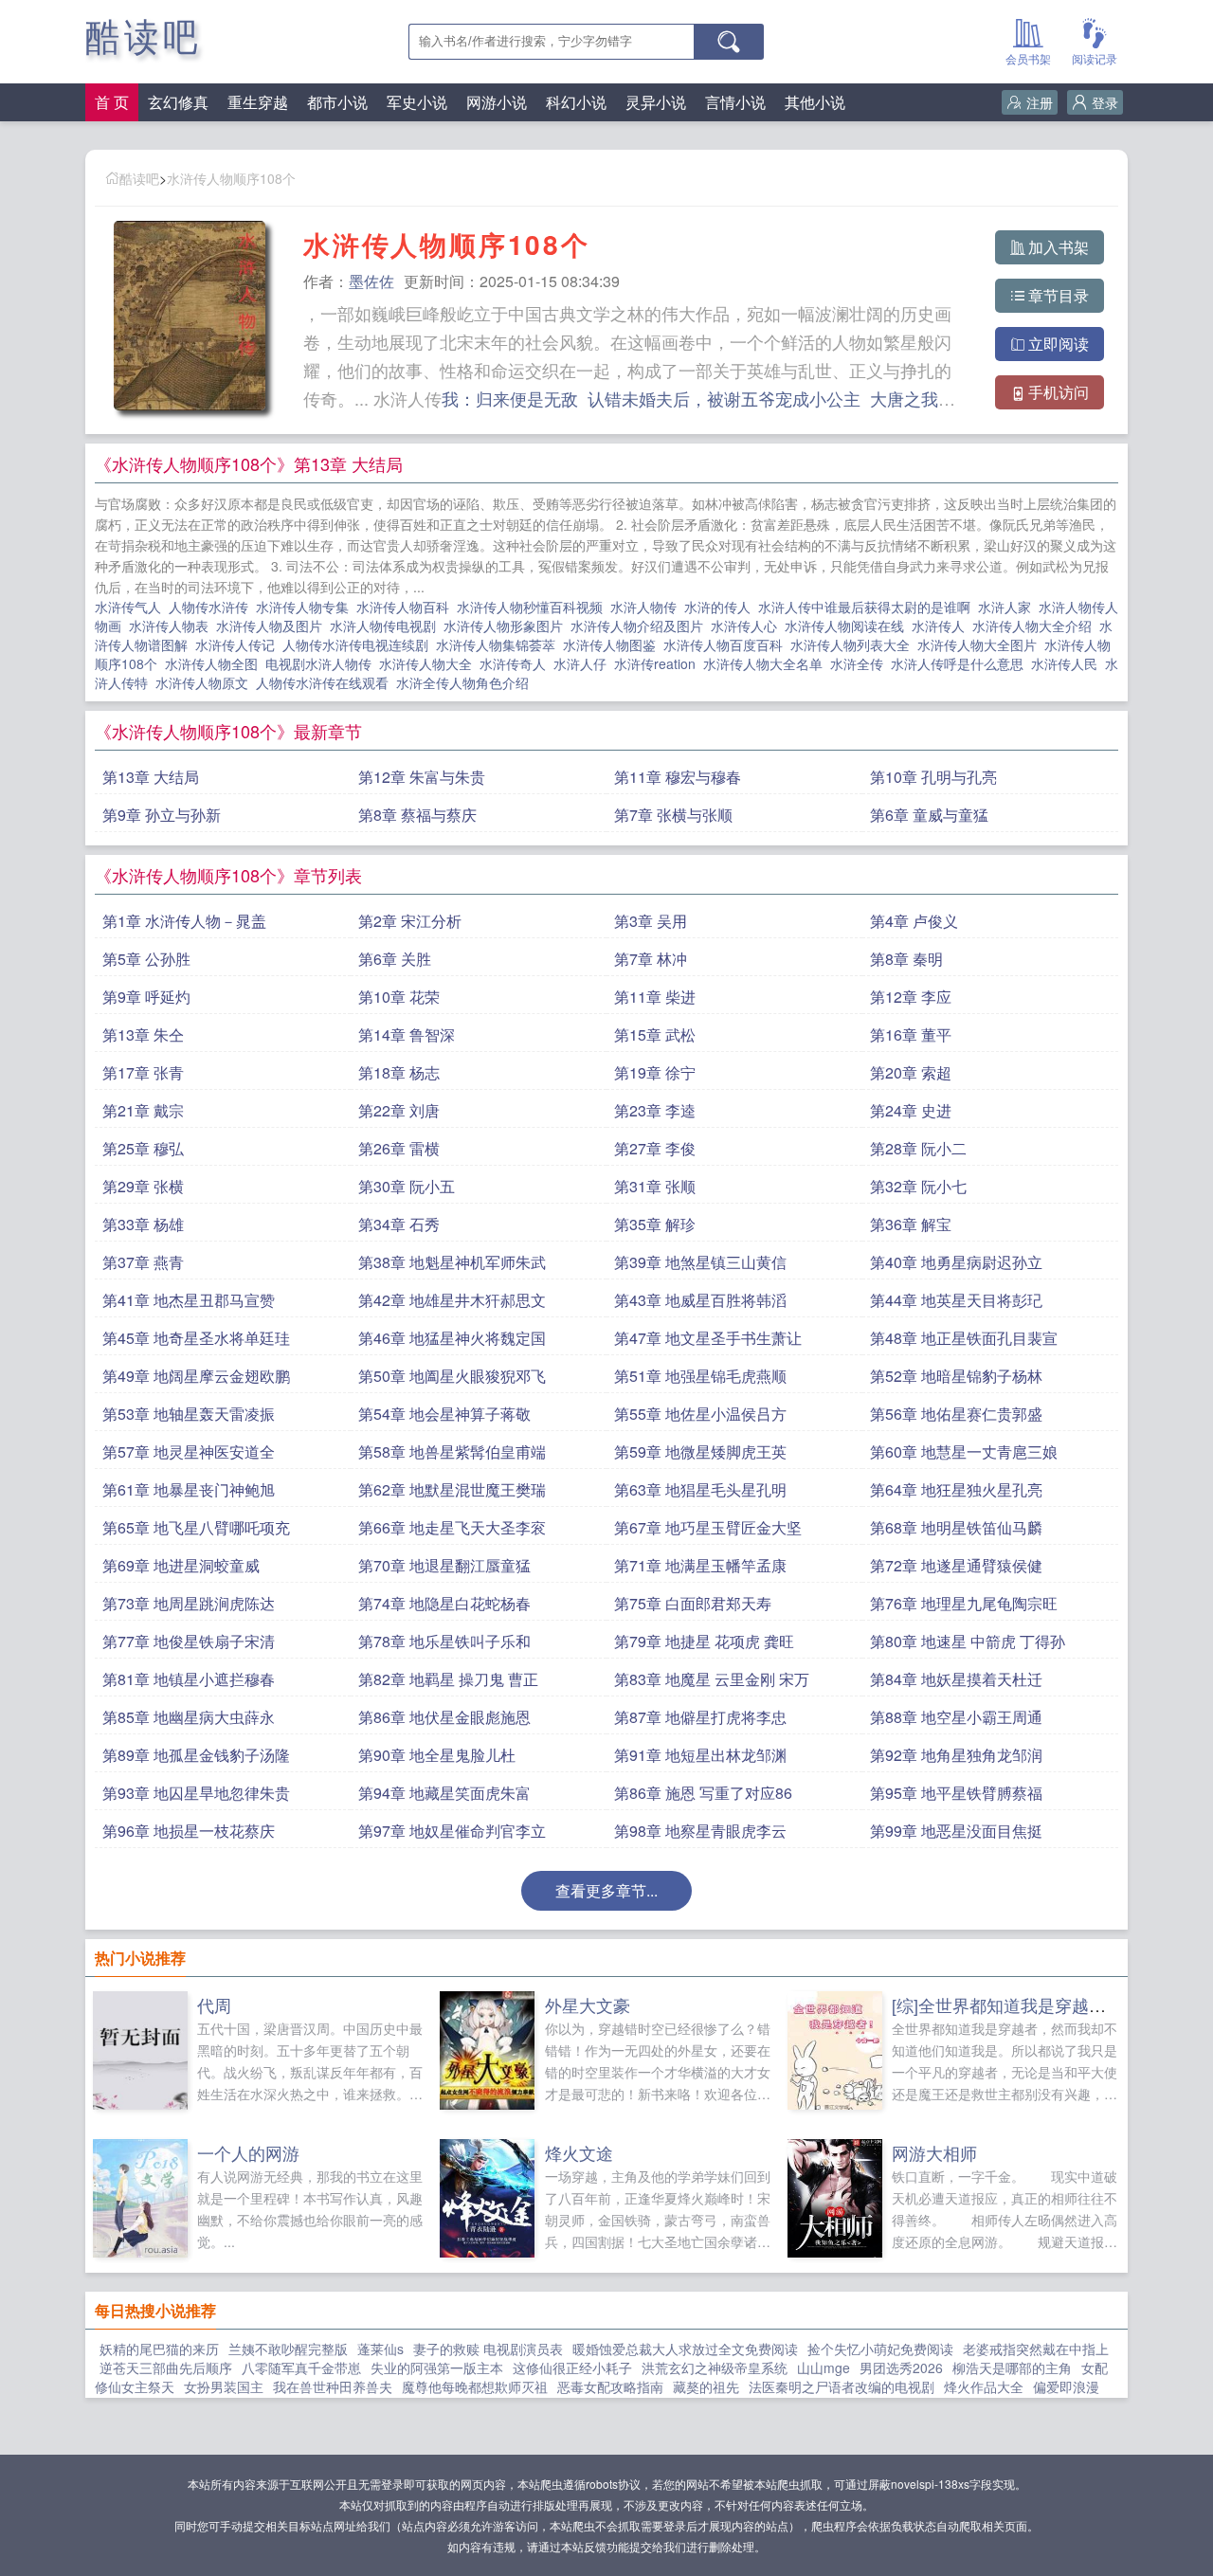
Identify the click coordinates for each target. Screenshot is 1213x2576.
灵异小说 (656, 102)
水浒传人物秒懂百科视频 (534, 607)
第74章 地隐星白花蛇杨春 (444, 1603)
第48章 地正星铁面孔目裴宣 (964, 1338)
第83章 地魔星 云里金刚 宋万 (712, 1679)
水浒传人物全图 (215, 663)
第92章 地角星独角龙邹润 (956, 1755)
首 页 (112, 102)
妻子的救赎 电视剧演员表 (488, 2349)
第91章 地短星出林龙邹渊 (700, 1755)
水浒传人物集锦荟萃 (499, 644)
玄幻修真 (178, 102)
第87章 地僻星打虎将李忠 (700, 1717)
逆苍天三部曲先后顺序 (166, 2367)
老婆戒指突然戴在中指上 (1036, 2349)
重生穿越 (258, 102)
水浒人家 (1008, 607)
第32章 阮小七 (918, 1186)
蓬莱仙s (380, 2349)
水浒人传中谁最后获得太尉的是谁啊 (868, 607)
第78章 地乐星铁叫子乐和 (444, 1641)
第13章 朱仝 (143, 1034)
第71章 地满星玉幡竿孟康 (700, 1565)
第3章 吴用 (651, 921)
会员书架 (1028, 58)
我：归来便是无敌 (510, 398)
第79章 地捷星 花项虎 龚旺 (704, 1641)
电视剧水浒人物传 (322, 663)
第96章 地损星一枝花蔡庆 (189, 1831)
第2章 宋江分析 (410, 921)
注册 (1040, 102)
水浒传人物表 (172, 626)
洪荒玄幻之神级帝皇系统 (715, 2367)
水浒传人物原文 (206, 682)
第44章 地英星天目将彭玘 (956, 1300)
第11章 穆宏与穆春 (678, 777)
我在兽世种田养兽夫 (333, 2386)
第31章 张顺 (655, 1186)
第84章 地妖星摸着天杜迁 (956, 1679)
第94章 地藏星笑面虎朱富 (444, 1793)
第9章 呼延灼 (146, 997)
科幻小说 (576, 102)
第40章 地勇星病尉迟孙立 (956, 1262)
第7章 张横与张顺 (673, 815)
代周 (214, 2005)
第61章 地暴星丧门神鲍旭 (189, 1489)
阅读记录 (1095, 58)
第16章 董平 (911, 1034)
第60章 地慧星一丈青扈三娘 (964, 1451)
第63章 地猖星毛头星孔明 (700, 1489)
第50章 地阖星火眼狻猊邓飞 (452, 1376)
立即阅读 (1059, 344)
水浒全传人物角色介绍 (466, 682)
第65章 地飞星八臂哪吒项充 (196, 1527)
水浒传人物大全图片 (981, 644)
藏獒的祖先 (706, 2386)
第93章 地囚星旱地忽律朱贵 (196, 1793)
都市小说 (337, 102)
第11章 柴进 (655, 997)
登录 (1105, 102)
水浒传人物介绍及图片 (641, 626)
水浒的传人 (721, 607)
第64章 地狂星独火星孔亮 (956, 1489)
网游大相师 (934, 2152)
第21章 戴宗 (143, 1110)
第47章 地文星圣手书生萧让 (708, 1338)
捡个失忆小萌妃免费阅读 (880, 2349)
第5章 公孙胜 (146, 959)
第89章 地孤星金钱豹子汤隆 (196, 1755)
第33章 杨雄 (143, 1224)
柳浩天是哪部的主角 (1012, 2367)
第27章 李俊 (655, 1148)
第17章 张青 (143, 1072)
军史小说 (417, 102)
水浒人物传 (647, 607)
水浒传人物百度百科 (727, 644)
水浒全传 (860, 663)
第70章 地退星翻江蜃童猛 (444, 1565)
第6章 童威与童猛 (929, 815)
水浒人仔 (584, 663)
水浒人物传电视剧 (387, 626)
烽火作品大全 (984, 2386)
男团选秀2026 (901, 2367)
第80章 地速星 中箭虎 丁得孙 (968, 1641)
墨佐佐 (371, 281)
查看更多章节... (606, 1890)
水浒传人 (942, 626)
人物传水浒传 (212, 607)
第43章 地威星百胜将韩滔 (700, 1300)
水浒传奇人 (516, 663)
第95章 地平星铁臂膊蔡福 (956, 1793)
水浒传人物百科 (407, 607)
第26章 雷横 (399, 1148)
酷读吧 (144, 37)
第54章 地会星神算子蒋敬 (444, 1414)
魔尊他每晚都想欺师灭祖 (475, 2386)
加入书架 (1059, 247)
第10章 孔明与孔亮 (933, 777)
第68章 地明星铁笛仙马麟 (956, 1527)
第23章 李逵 (655, 1110)
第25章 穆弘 (143, 1148)
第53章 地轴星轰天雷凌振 (189, 1414)
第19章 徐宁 (655, 1072)
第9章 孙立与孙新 (162, 815)
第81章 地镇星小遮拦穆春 (189, 1679)
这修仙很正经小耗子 (572, 2367)
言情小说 (735, 102)
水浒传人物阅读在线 (848, 626)
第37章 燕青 (143, 1262)
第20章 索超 (911, 1072)
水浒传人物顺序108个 (231, 178)
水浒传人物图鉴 (613, 644)
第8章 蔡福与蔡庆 (417, 815)
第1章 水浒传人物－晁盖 (184, 921)
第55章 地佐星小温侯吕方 (700, 1414)
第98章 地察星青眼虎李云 (700, 1831)
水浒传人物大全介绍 (1036, 626)
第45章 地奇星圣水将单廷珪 (196, 1338)
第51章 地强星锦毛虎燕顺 (700, 1376)
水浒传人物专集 (306, 607)
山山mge (824, 2367)
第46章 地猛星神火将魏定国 (452, 1338)
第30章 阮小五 (407, 1186)
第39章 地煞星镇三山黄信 (700, 1262)
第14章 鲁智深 (407, 1034)
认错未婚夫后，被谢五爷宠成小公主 (724, 398)
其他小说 (815, 102)
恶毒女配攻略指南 (610, 2386)
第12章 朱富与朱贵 (422, 777)
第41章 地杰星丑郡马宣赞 (189, 1300)
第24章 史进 (911, 1110)
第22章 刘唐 (399, 1110)
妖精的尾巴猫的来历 (159, 2349)
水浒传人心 (748, 626)
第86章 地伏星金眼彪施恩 (444, 1717)
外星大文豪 (588, 2005)
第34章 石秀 (399, 1224)
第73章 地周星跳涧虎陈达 (189, 1603)
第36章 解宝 (911, 1224)
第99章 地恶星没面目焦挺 (956, 1831)
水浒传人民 (1068, 663)
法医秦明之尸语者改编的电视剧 (842, 2386)
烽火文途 (579, 2152)
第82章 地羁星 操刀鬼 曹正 (448, 1679)
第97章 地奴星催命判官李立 (452, 1831)
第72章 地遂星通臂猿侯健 (956, 1565)
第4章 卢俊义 (914, 921)
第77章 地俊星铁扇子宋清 (189, 1641)
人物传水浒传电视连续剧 (359, 644)
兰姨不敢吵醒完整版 (288, 2349)
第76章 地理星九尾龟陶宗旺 (964, 1603)
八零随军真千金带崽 (301, 2367)
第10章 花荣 (399, 997)
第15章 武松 (655, 1034)
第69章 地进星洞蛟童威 (181, 1565)
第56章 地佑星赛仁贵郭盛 (956, 1414)
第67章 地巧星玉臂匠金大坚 (708, 1527)
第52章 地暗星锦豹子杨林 (956, 1376)
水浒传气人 (132, 607)
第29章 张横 (143, 1186)
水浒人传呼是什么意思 (961, 663)
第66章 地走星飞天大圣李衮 (452, 1527)
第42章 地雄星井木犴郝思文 (452, 1300)
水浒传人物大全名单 (767, 663)
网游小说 (497, 102)
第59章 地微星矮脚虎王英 (700, 1451)
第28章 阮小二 (918, 1148)
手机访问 (1059, 392)
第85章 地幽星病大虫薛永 (189, 1717)
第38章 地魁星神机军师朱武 (452, 1262)
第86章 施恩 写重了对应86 (703, 1793)
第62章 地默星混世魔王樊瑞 (452, 1489)
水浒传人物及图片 (273, 626)
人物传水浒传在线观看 (326, 682)
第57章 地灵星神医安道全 (189, 1451)
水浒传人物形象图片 (507, 626)
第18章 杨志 (399, 1072)
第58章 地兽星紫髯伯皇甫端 (452, 1451)
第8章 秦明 (906, 959)
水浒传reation (659, 663)
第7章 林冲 (651, 959)
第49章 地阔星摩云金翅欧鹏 (196, 1376)
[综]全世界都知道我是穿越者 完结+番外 (1041, 2005)
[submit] (729, 42)
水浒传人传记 (239, 644)
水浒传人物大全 (429, 663)
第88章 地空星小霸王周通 (956, 1717)
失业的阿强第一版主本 (437, 2367)
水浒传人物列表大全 (854, 644)
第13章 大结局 (151, 777)
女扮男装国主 (224, 2386)
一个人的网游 (248, 2152)
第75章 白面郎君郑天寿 (693, 1603)
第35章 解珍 (655, 1224)
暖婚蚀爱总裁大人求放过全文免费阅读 (685, 2349)
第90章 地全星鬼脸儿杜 (437, 1755)
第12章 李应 (911, 997)
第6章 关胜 (395, 959)
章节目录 (1059, 295)
